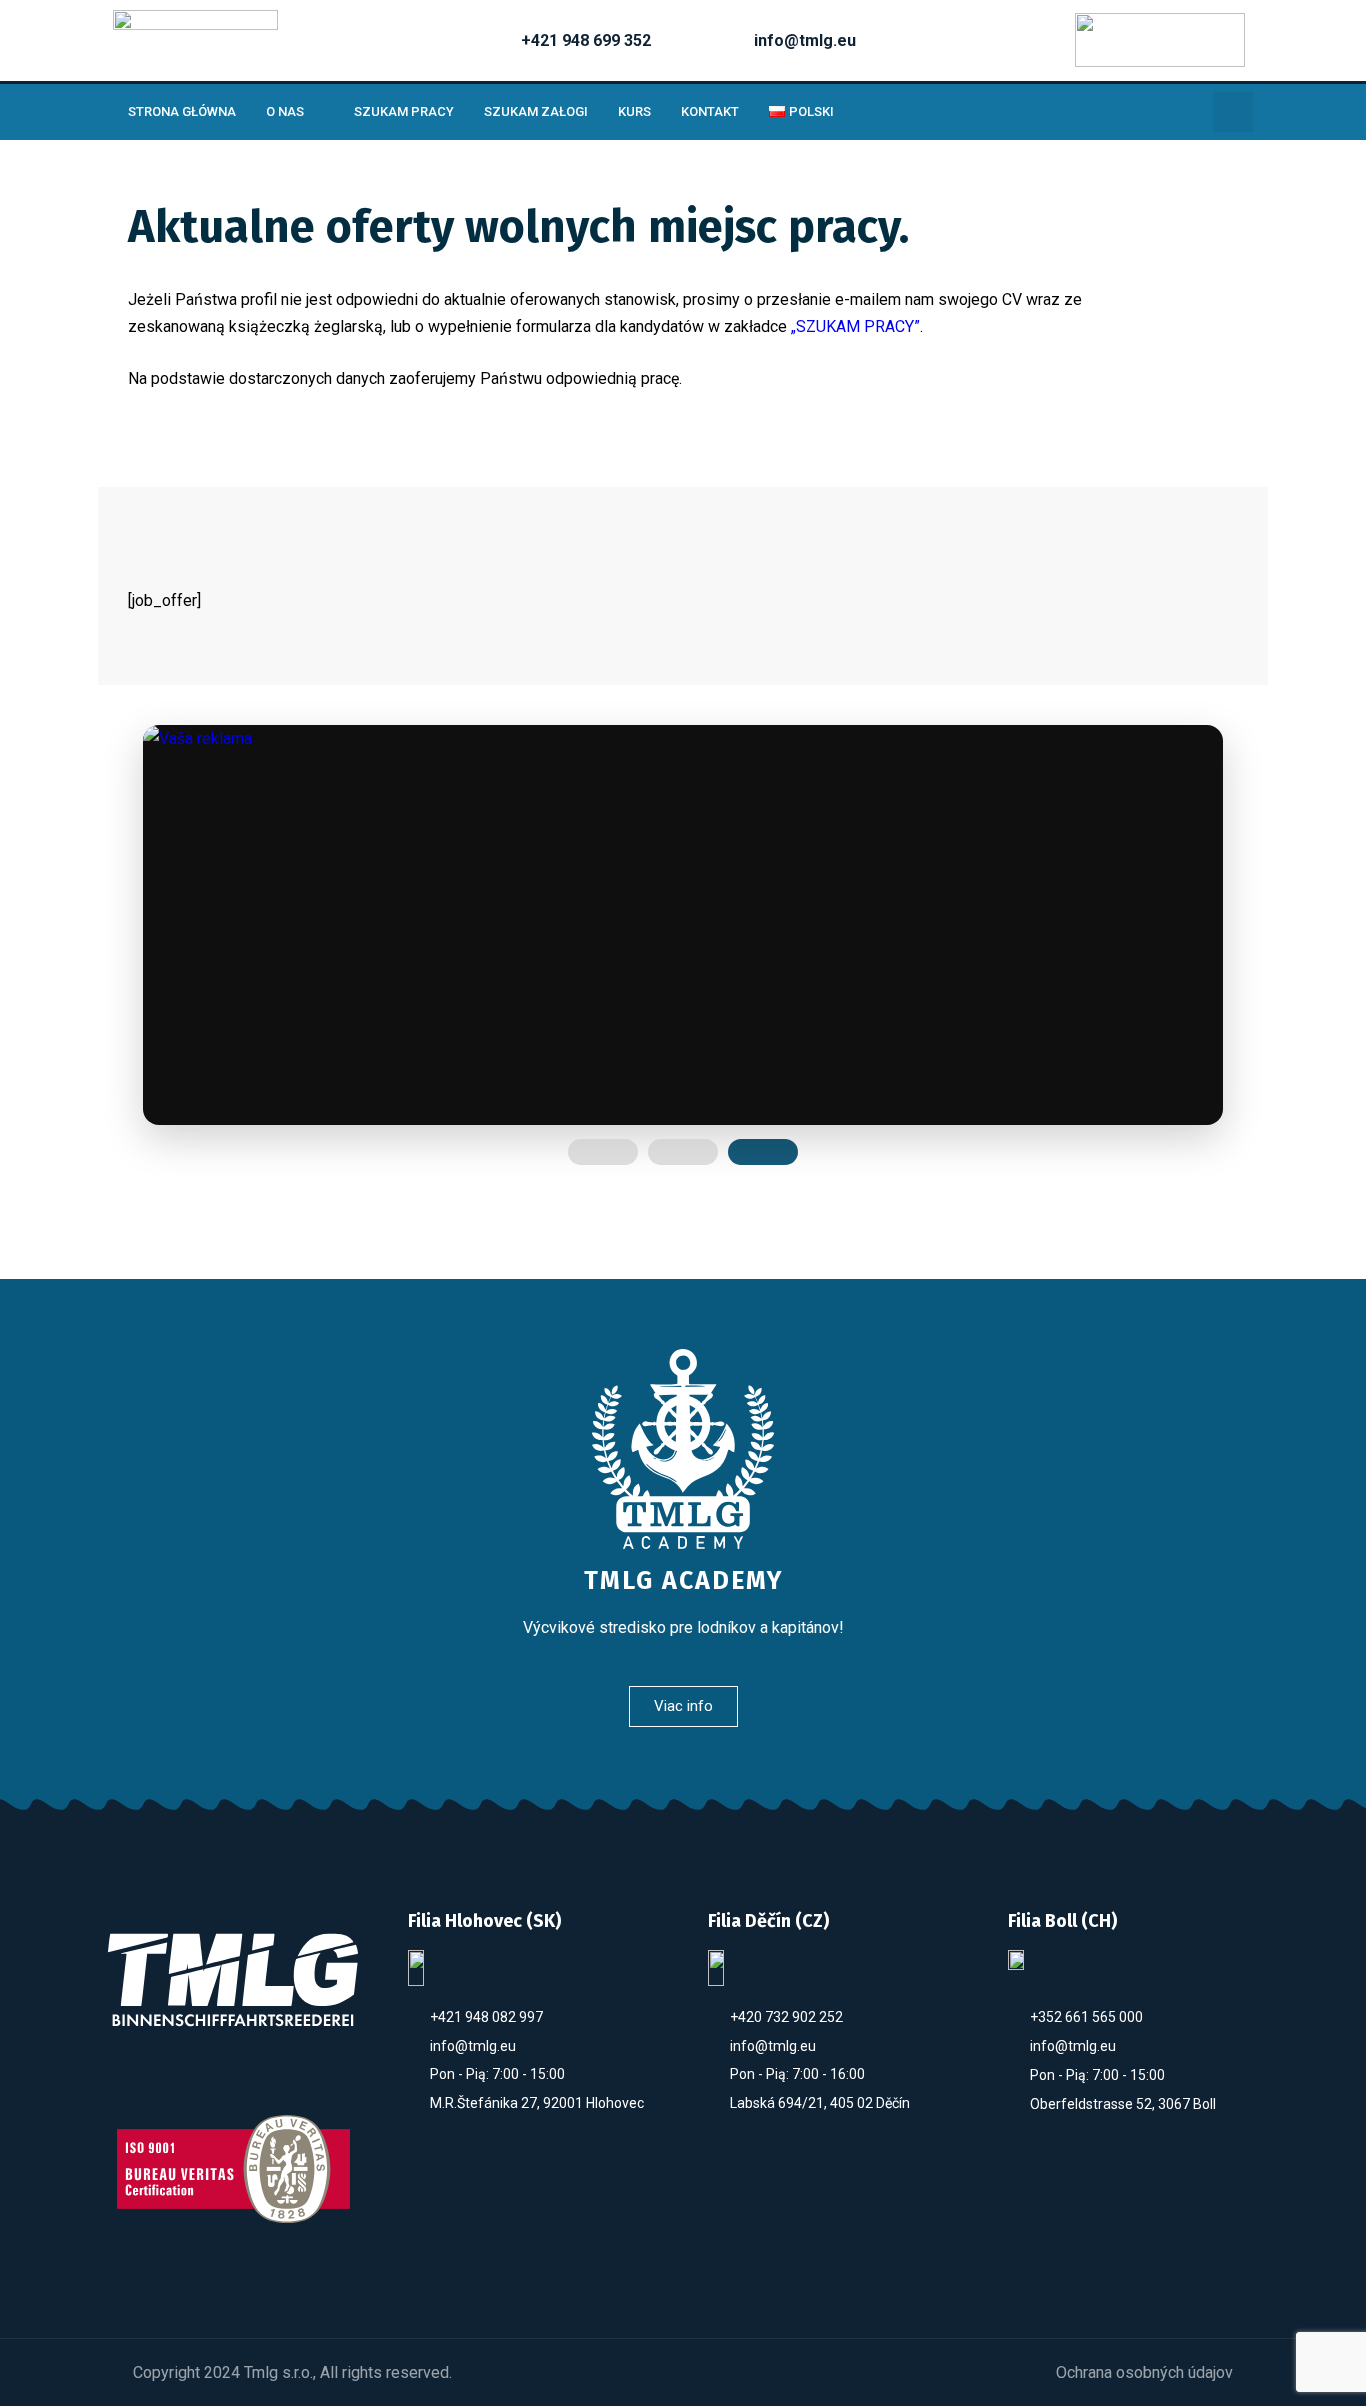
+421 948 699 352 (586, 40)
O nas (285, 111)
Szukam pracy (404, 111)
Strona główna (182, 111)
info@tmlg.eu (805, 40)
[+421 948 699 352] (485, 40)
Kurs (634, 111)
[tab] (603, 1152)
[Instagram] (300, 2081)
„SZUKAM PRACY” (855, 326)
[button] (1233, 112)
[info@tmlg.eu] (718, 40)
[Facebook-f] (166, 2081)
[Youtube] (233, 2081)
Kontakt (710, 111)
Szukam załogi (536, 111)
